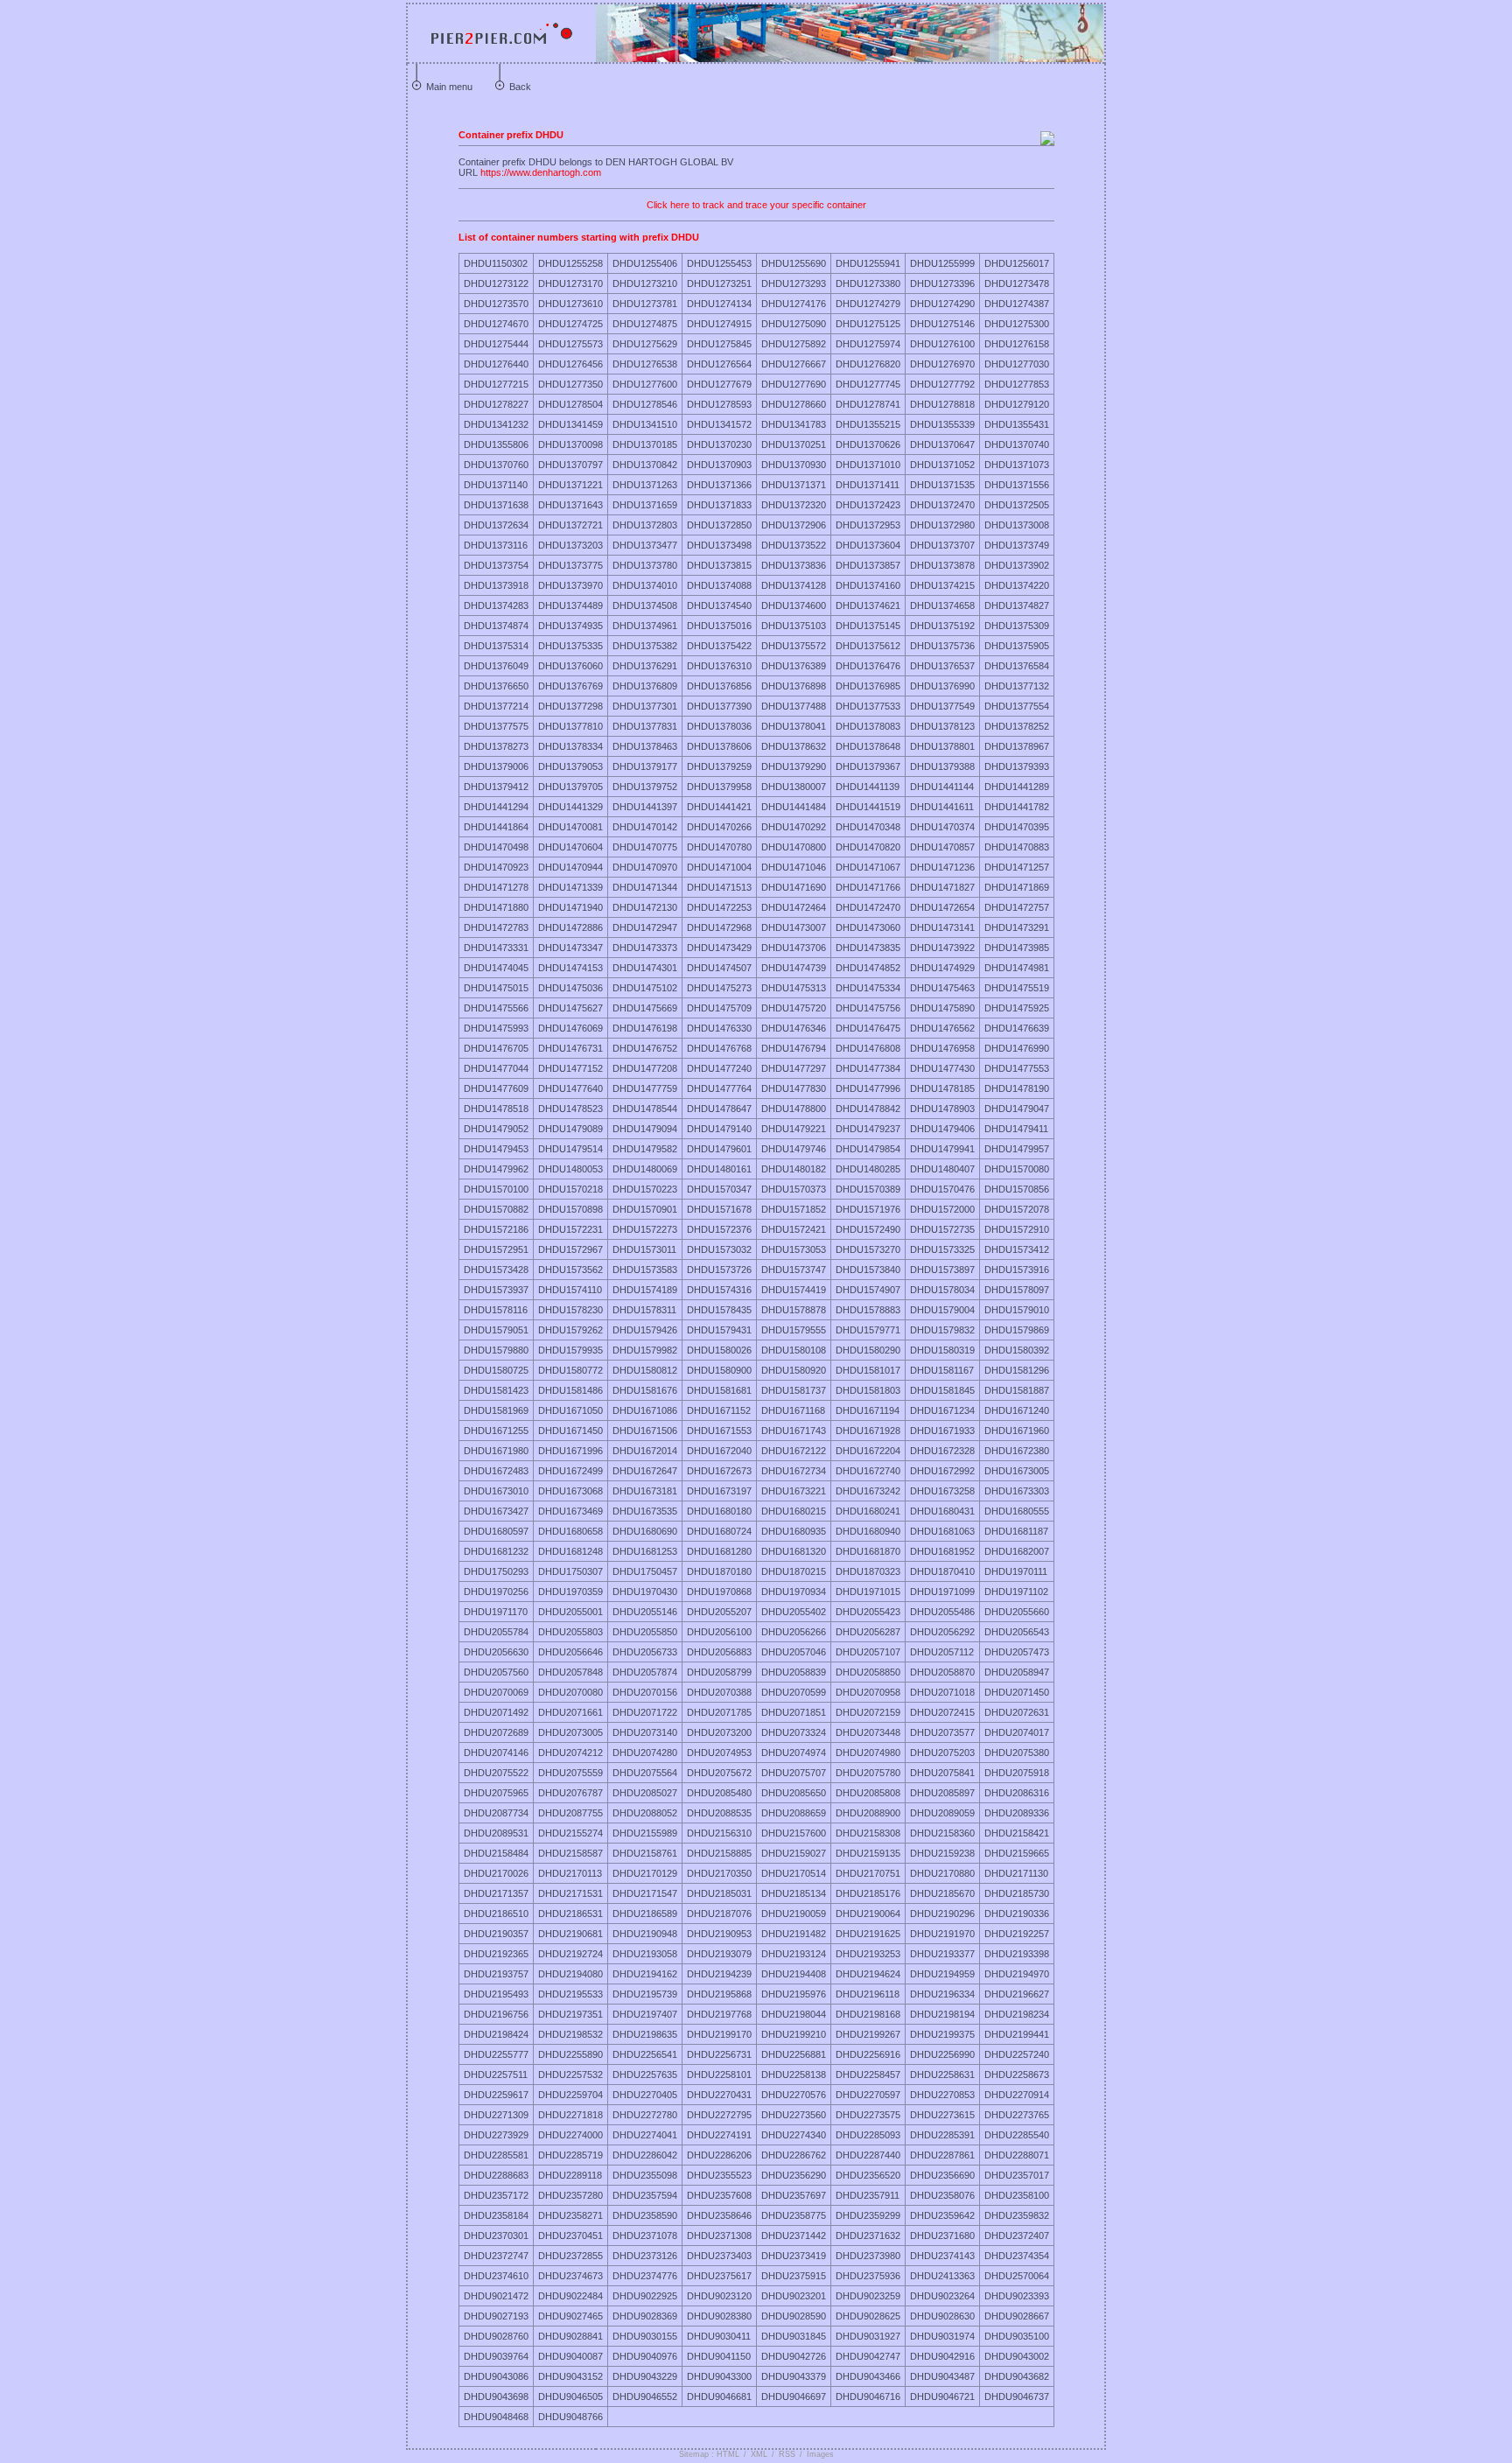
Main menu (449, 87)
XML (759, 2454)
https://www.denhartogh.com (541, 172)
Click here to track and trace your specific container (756, 205)
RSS (787, 2454)
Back (520, 87)
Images (820, 2454)
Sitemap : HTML (709, 2454)
